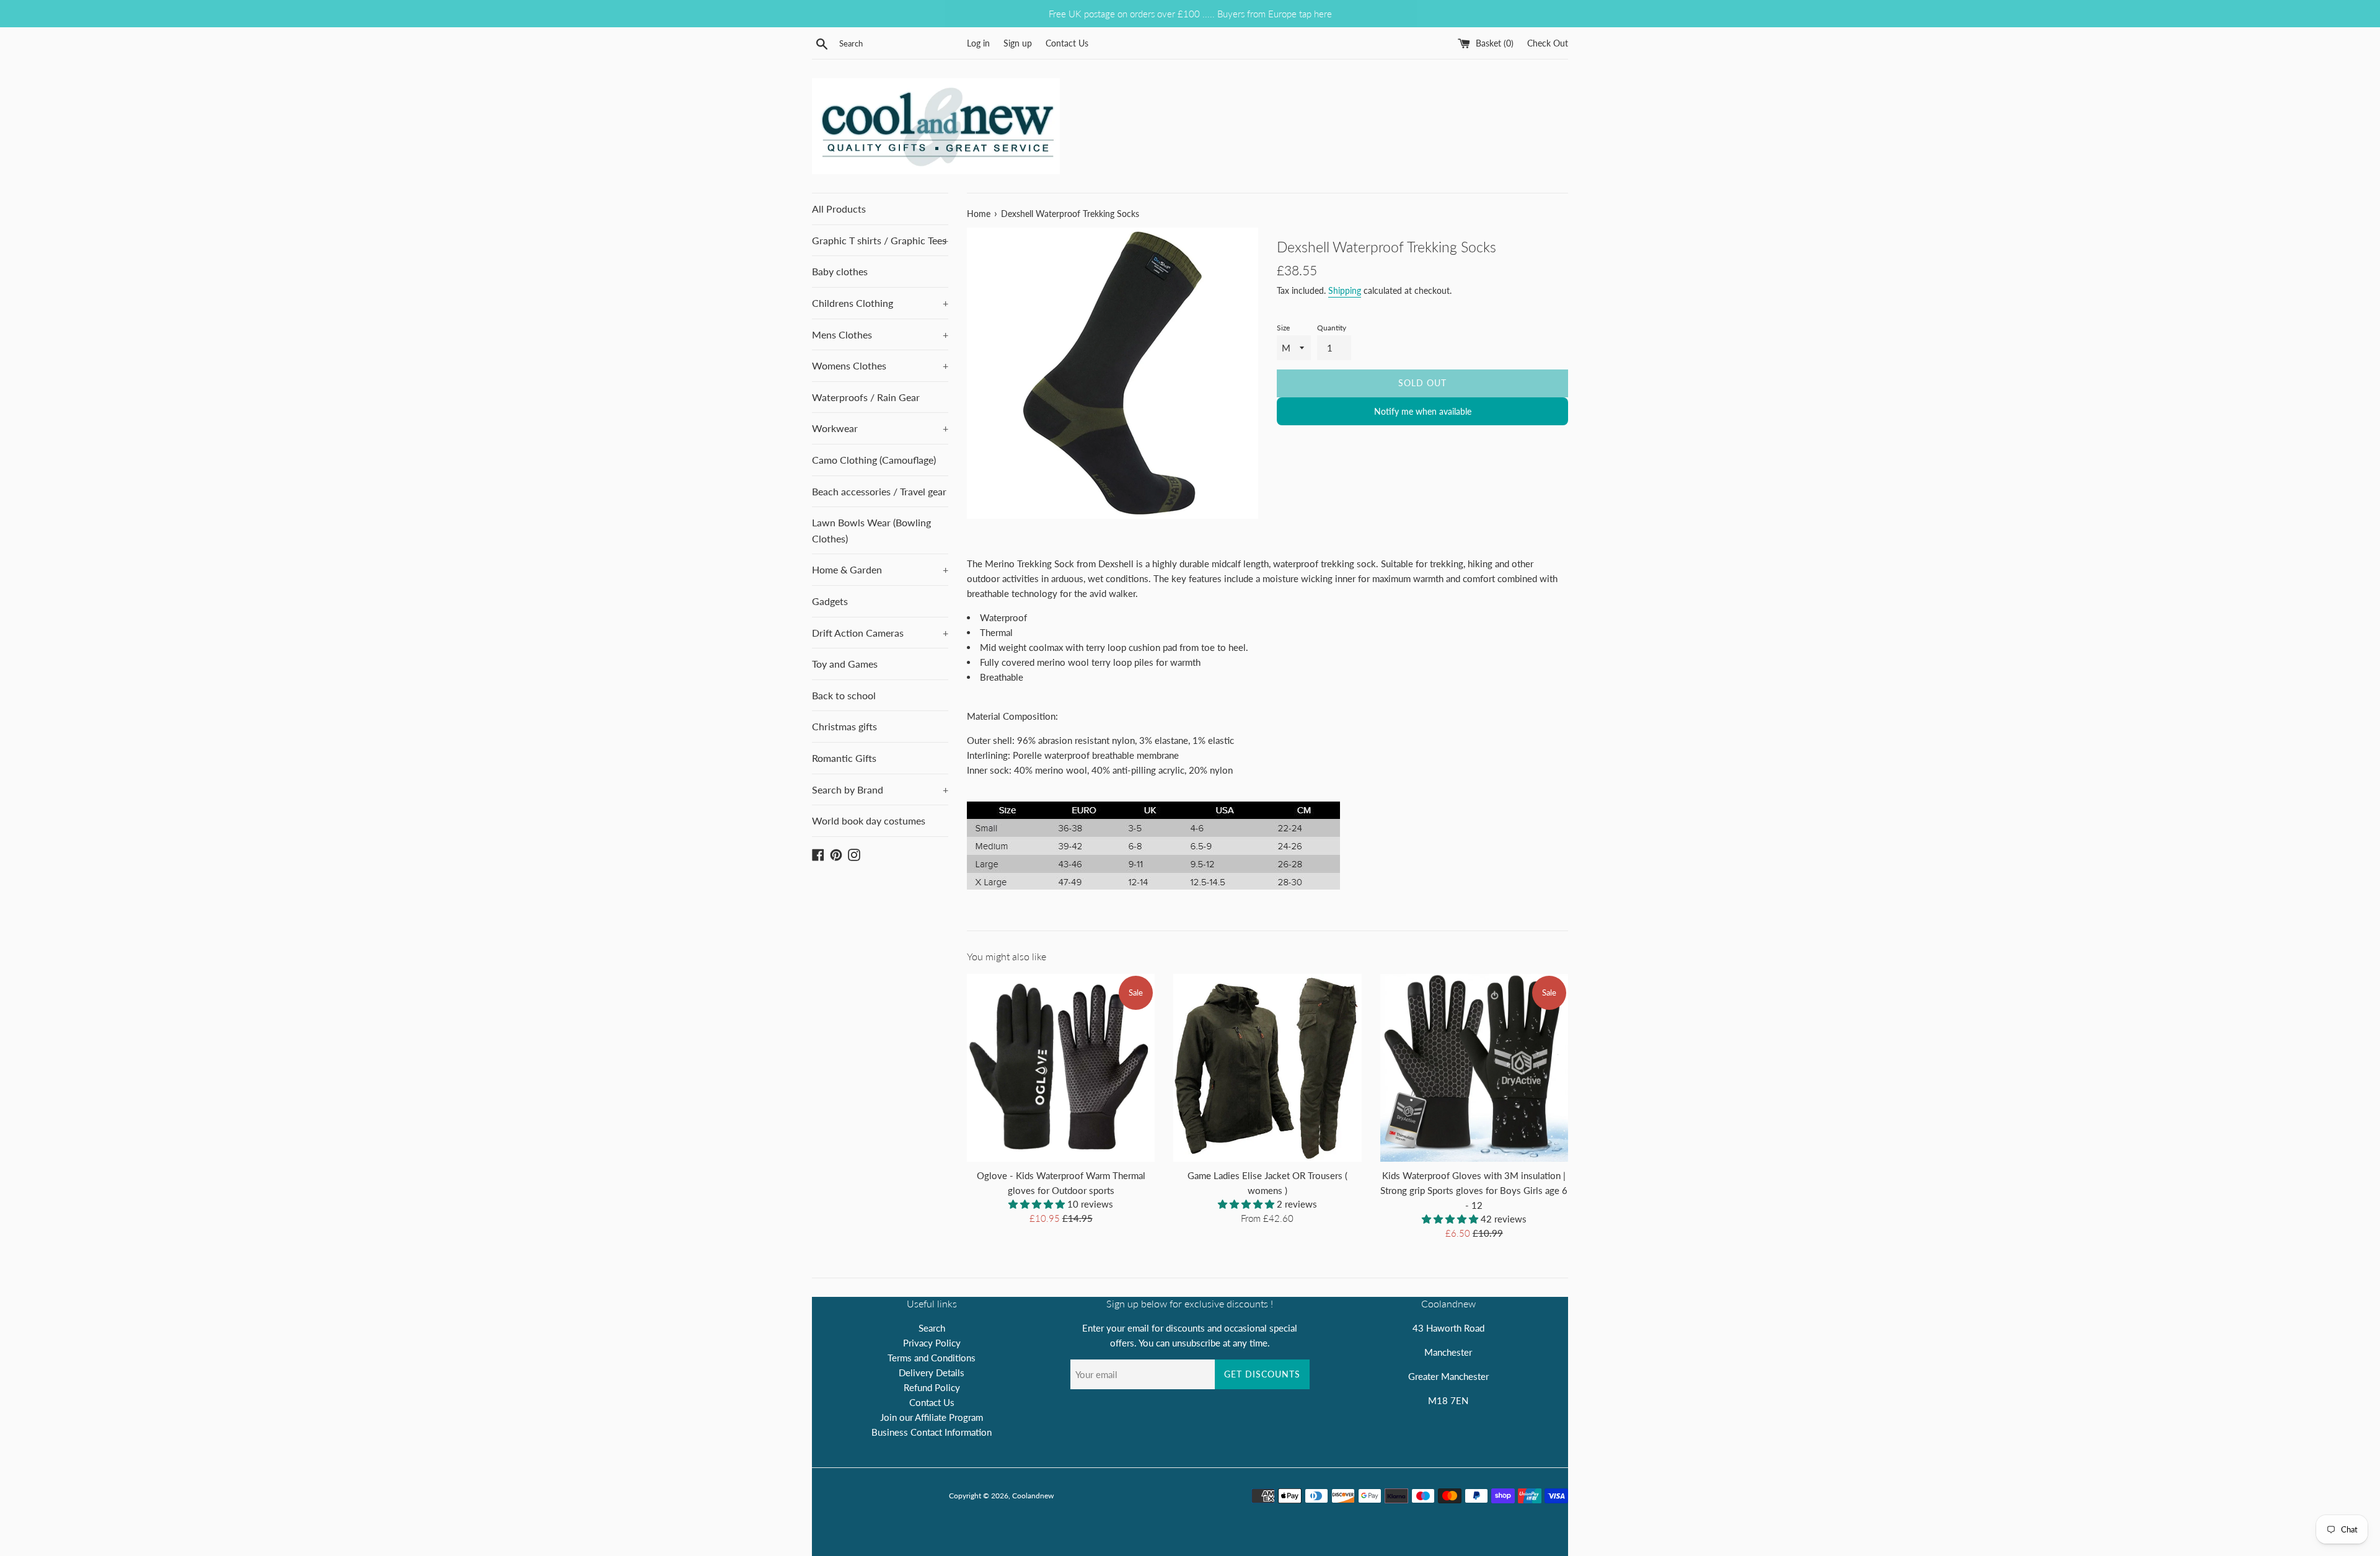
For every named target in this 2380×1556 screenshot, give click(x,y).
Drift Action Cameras (880, 633)
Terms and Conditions (932, 1358)
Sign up (1018, 43)
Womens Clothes (880, 365)
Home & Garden (880, 569)
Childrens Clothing (880, 303)
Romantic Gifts (844, 758)
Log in (978, 43)
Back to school (844, 695)
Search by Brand (880, 789)
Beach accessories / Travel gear (879, 491)
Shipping (1345, 290)
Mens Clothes (880, 334)
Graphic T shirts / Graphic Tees (880, 240)
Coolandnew (1033, 1496)
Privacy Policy (932, 1343)
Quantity (1332, 328)
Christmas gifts (844, 726)
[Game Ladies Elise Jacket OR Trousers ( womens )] (1267, 1068)
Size (1283, 328)
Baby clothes (840, 271)
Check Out (1548, 43)
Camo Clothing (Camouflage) (874, 460)
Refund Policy (932, 1387)
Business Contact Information (932, 1432)
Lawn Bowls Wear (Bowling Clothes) (871, 530)
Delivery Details (932, 1373)
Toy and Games (845, 664)
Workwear (880, 428)
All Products (839, 209)
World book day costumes (869, 820)
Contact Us (1067, 43)
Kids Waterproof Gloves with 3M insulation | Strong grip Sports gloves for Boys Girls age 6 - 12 (1474, 1190)
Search (932, 1328)
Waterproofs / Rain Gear (866, 397)
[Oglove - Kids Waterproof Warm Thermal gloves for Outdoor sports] (1061, 1068)
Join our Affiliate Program (932, 1417)
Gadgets (830, 601)
